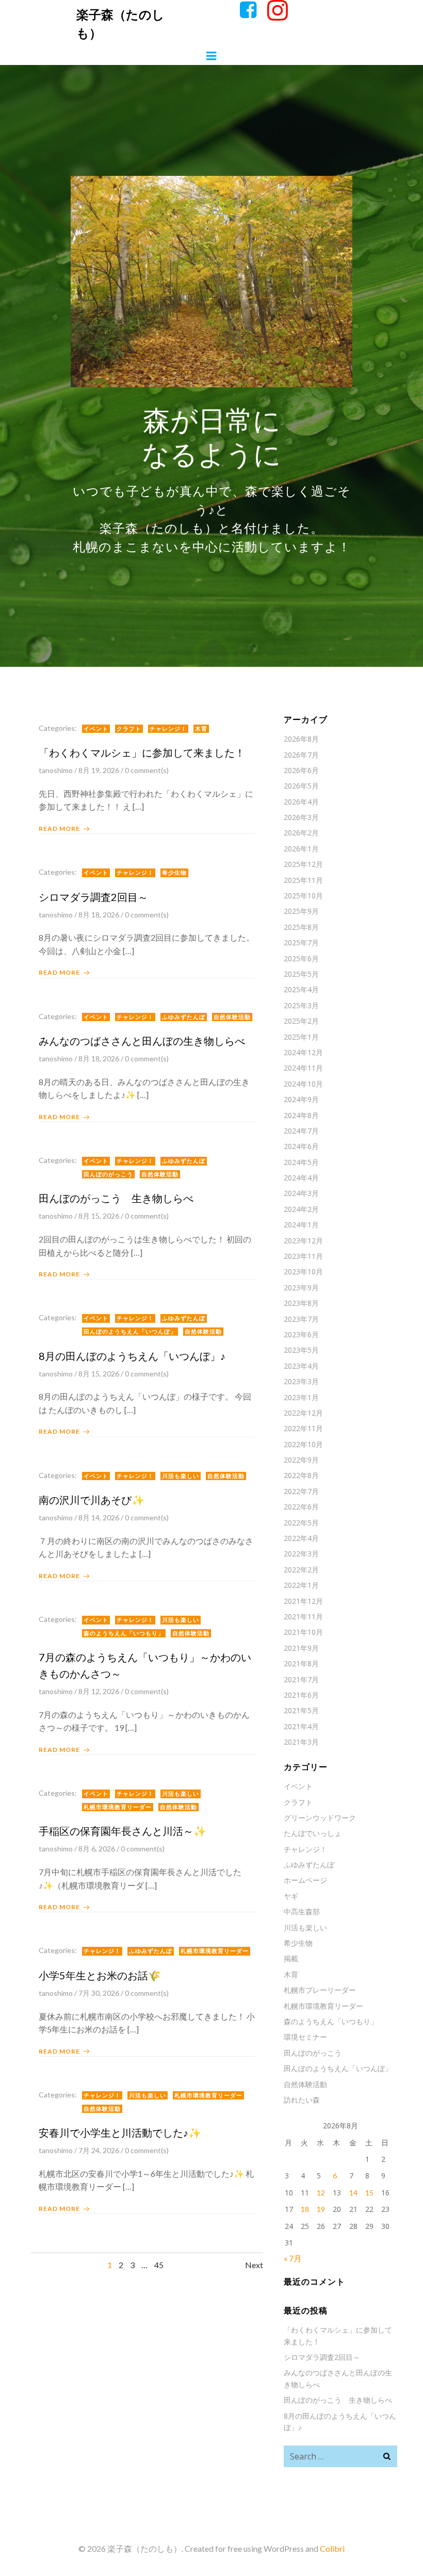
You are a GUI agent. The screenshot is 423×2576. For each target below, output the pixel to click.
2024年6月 (301, 1146)
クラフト (129, 728)
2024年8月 (301, 1115)
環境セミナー (305, 2037)
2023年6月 (301, 1334)
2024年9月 (301, 1099)
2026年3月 (301, 817)
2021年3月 (301, 1742)
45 (159, 2265)
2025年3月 (301, 1005)
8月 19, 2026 (99, 770)
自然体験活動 (232, 1017)
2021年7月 (301, 1679)
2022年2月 (301, 1570)
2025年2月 (301, 1021)
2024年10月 (303, 1084)
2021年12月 (303, 1601)
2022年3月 (301, 1554)
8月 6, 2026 (97, 1849)
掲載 (291, 1958)
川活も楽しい (181, 1476)
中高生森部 (302, 1912)
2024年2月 (301, 1209)
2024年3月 (301, 1193)
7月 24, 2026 (99, 2150)
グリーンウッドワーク (320, 1818)
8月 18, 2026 (99, 915)
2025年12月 (303, 864)
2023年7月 (301, 1319)
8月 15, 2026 (99, 1216)
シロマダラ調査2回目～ (322, 2357)
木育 (201, 728)
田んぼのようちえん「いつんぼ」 (130, 1331)
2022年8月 (301, 1475)
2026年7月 (301, 755)
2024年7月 (301, 1131)
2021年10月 (303, 1632)
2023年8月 (301, 1303)
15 (369, 2193)
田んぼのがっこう (108, 1174)
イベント (96, 728)
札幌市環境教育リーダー (118, 1807)
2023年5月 (301, 1350)
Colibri (332, 2548)
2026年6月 (301, 770)
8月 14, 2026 (99, 1517)
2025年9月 (301, 911)
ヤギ (291, 1896)
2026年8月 (301, 739)
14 (353, 2193)
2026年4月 (301, 802)
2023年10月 (303, 1271)
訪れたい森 (302, 2100)
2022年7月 (301, 1491)
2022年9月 (301, 1460)
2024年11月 (303, 1068)
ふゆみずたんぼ (184, 1017)
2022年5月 (301, 1523)
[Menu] (211, 56)
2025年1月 (301, 1037)
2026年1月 (301, 849)
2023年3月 (301, 1381)
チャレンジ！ (168, 728)
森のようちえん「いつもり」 (124, 1633)
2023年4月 (301, 1366)
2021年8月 (301, 1663)
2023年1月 (301, 1397)
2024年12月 (303, 1052)
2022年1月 (301, 1585)
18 (305, 2209)
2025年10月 (303, 896)
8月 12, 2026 (99, 1691)
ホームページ (305, 1880)
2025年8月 (301, 927)
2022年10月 (303, 1444)
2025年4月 (301, 989)
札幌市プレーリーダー (320, 1990)
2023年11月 (303, 1256)
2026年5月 (301, 786)
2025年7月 (301, 942)
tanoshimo (56, 770)
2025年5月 (301, 974)
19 (321, 2209)
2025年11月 (303, 880)
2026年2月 (301, 833)
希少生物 (174, 872)
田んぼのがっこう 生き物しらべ (338, 2400)
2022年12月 (303, 1413)
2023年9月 (301, 1287)
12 (321, 2193)
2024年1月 (301, 1225)
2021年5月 (301, 1710)
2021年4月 (301, 1726)
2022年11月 (303, 1428)
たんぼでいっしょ (313, 1833)
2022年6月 (301, 1507)
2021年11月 (303, 1617)
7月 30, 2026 (99, 1993)
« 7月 (293, 2258)
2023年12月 (303, 1241)
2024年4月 (301, 1178)
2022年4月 (301, 1538)
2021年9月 (301, 1648)
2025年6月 (301, 958)
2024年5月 (301, 1162)
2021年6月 (301, 1695)
